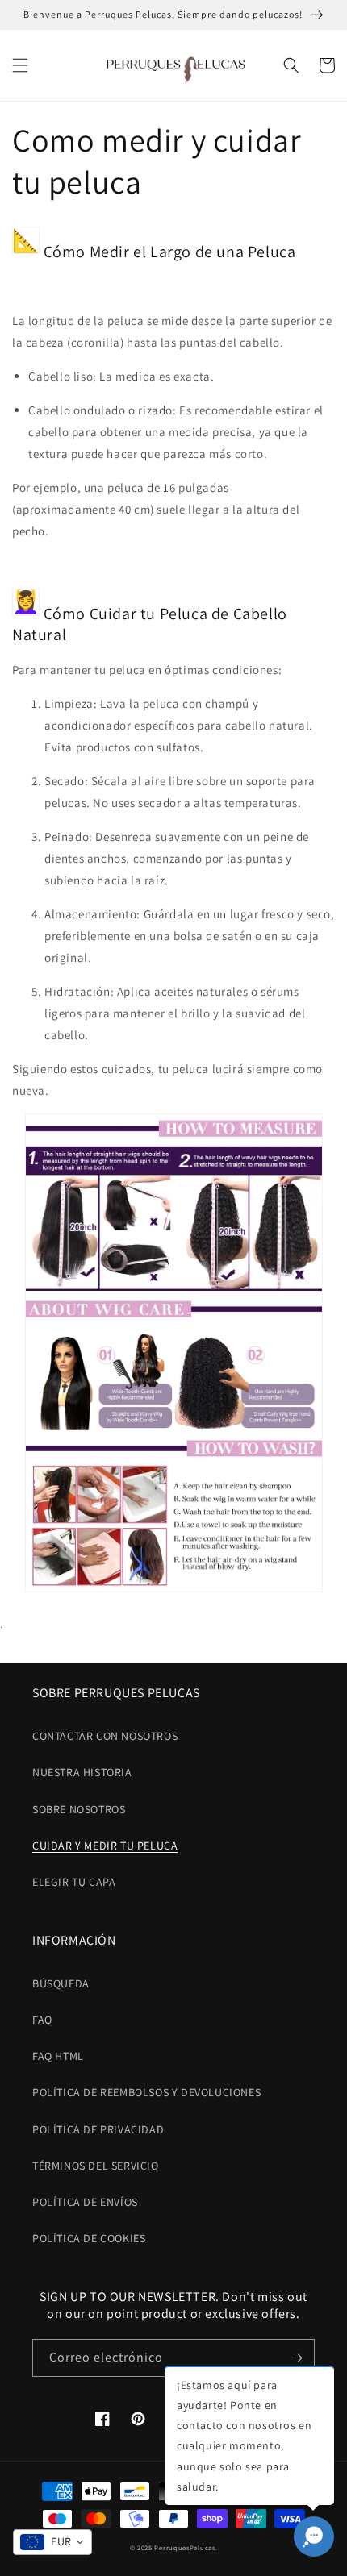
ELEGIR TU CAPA (74, 1882)
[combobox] (52, 2542)
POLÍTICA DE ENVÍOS (85, 2202)
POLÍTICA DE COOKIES (89, 2238)
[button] (20, 65)
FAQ (42, 2020)
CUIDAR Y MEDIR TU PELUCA (105, 1846)
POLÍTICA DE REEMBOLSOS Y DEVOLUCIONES (146, 2092)
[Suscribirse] (296, 2358)
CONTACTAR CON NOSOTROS (105, 1736)
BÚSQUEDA (61, 1983)
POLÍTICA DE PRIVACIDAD (98, 2129)
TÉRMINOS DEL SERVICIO (96, 2166)
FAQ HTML (58, 2056)
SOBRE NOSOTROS (79, 1809)
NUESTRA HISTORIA (82, 1772)
